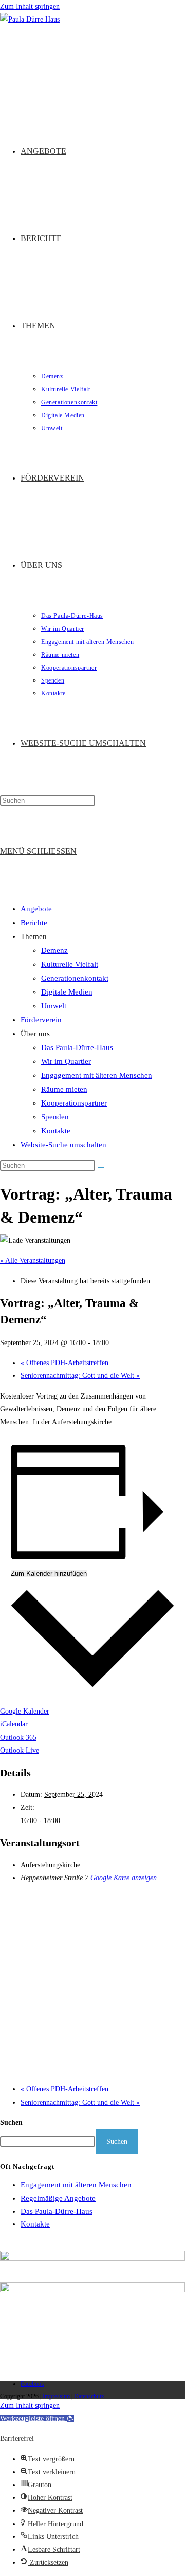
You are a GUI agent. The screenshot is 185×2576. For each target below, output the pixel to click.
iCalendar (14, 1724)
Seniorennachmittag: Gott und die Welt (80, 1376)
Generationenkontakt (75, 978)
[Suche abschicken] (101, 1168)
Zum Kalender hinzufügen (49, 1574)
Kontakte (56, 1131)
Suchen (11, 2122)
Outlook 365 (18, 1737)
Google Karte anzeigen (124, 1878)
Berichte (34, 923)
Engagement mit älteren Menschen (97, 1075)
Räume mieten (64, 1089)
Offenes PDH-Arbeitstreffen (64, 1363)
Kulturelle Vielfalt (70, 964)
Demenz (54, 950)
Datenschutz (89, 2396)
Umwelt (54, 1006)
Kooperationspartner (74, 1103)
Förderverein (41, 1020)
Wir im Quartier (66, 1061)
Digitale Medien (67, 992)
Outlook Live (20, 1750)
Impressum (56, 2396)
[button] (37, 2418)
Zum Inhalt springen (30, 6)
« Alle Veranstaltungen (33, 1261)
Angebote (36, 909)
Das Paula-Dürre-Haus (77, 1047)
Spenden (55, 1117)
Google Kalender (25, 1711)
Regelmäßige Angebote (58, 2198)
